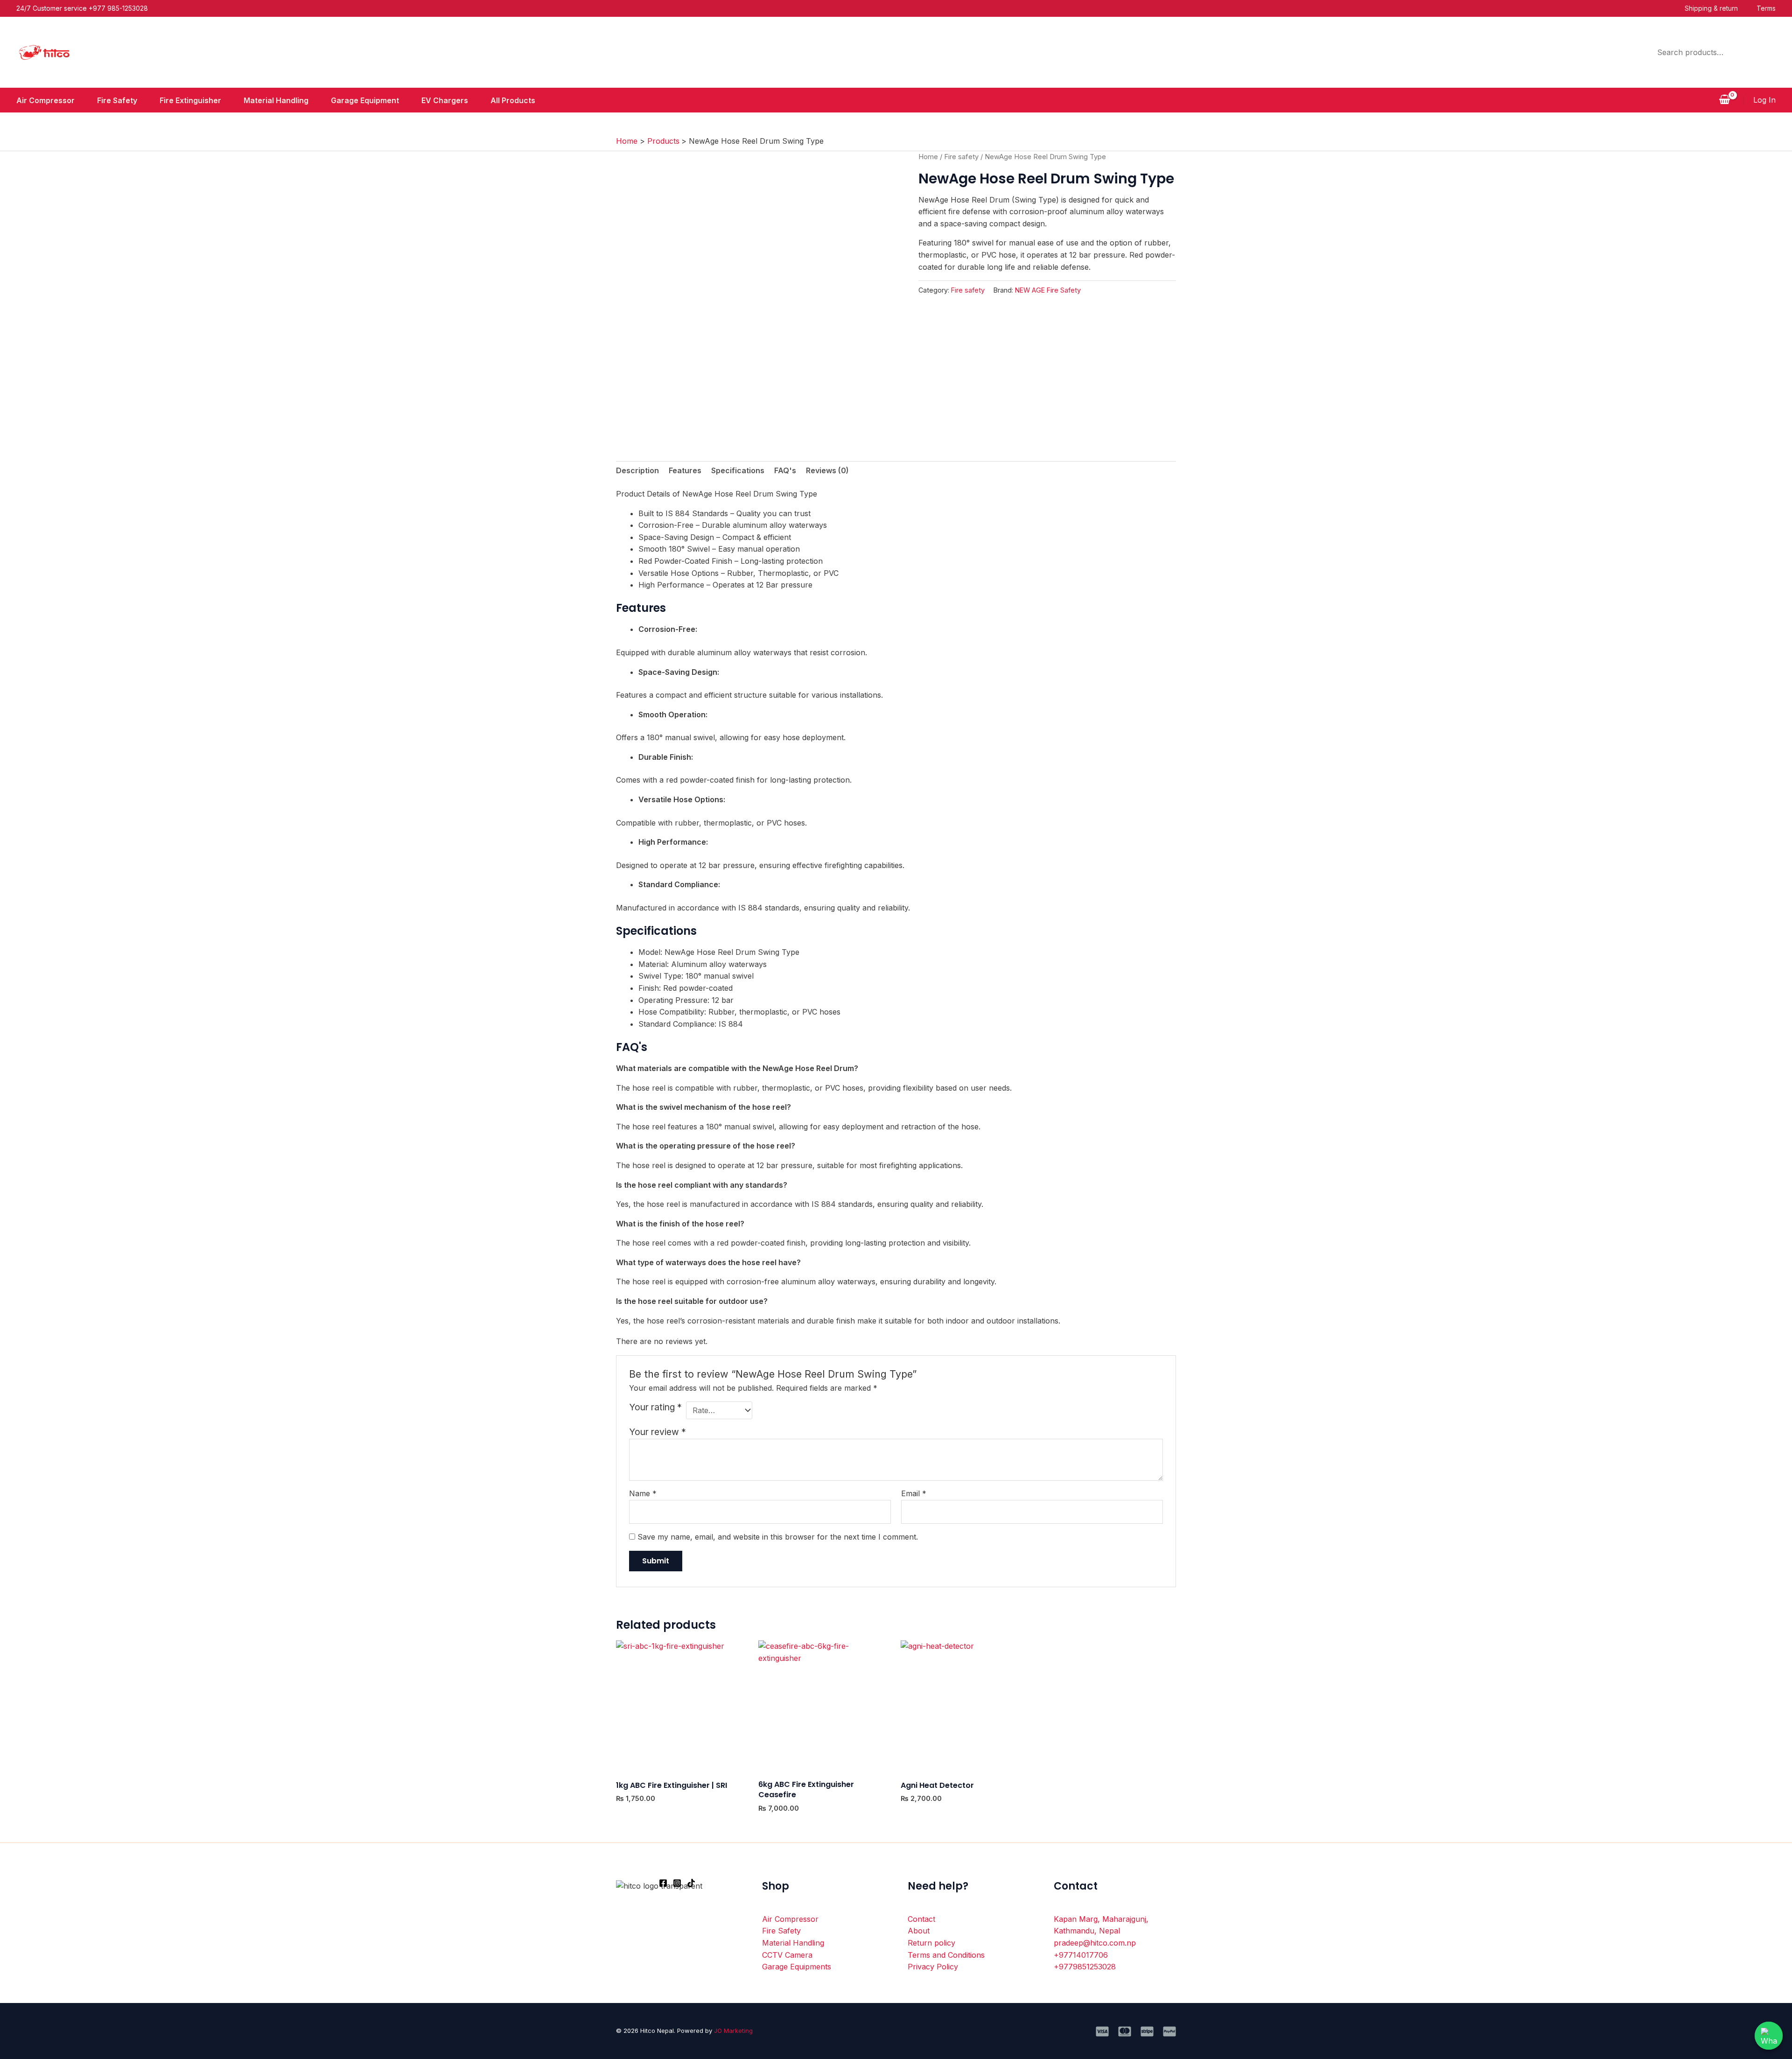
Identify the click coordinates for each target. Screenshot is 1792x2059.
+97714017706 (1081, 1955)
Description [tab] (637, 470)
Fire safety (961, 157)
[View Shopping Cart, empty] (1724, 100)
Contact (921, 1919)
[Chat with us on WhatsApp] (1769, 2036)
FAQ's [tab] (785, 470)
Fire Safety (117, 100)
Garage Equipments (797, 1967)
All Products (513, 100)
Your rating (655, 1407)
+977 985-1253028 (118, 8)
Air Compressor (45, 100)
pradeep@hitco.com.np (1095, 1943)
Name (643, 1493)
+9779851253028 (1085, 1967)
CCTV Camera (787, 1955)
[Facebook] (663, 1883)
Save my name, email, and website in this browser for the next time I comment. (778, 1537)
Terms (1766, 8)
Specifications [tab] (738, 470)
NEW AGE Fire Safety (1048, 290)
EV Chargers (445, 100)
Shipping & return (1711, 8)
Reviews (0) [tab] (827, 470)
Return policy (931, 1943)
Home (928, 157)
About (919, 1931)
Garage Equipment (365, 100)
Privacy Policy (933, 1967)
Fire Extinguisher (190, 100)
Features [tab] (685, 470)
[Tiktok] (691, 1883)
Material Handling (276, 100)
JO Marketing (733, 2031)
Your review (658, 1432)
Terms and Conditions (946, 1955)
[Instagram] (677, 1883)
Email (914, 1493)
